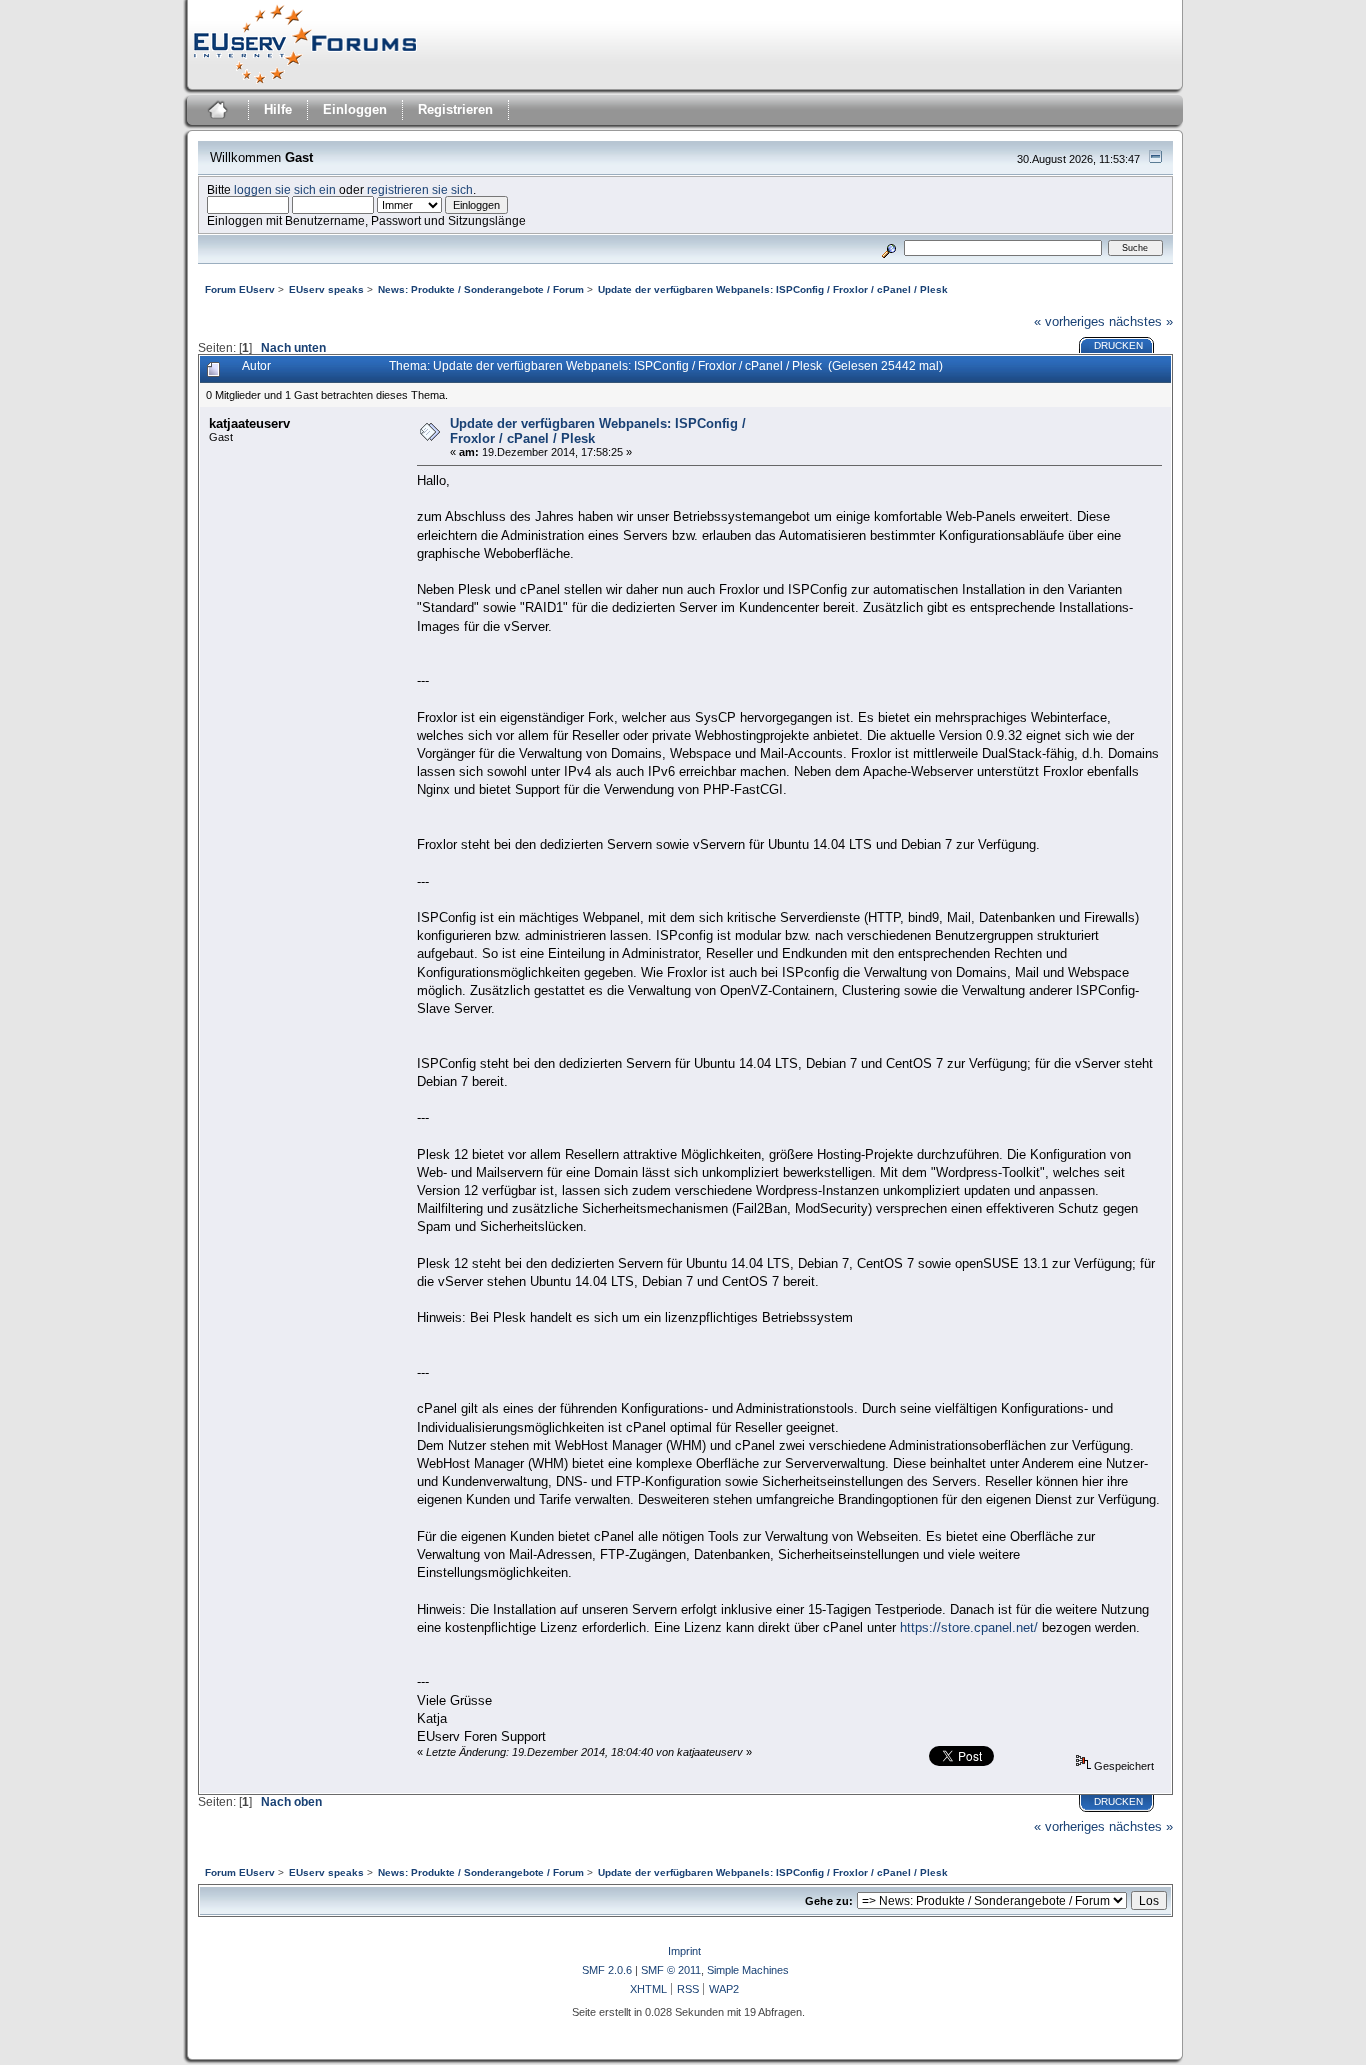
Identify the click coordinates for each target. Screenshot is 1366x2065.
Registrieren (455, 109)
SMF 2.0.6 (607, 1970)
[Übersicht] (215, 112)
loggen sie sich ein (285, 189)
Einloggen (355, 109)
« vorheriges (1069, 321)
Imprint (684, 1951)
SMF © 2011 (671, 1970)
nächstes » (1141, 321)
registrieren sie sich (420, 189)
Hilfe (278, 109)
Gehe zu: (829, 1901)
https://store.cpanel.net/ (969, 1627)
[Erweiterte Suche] (888, 247)
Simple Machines (748, 1970)
